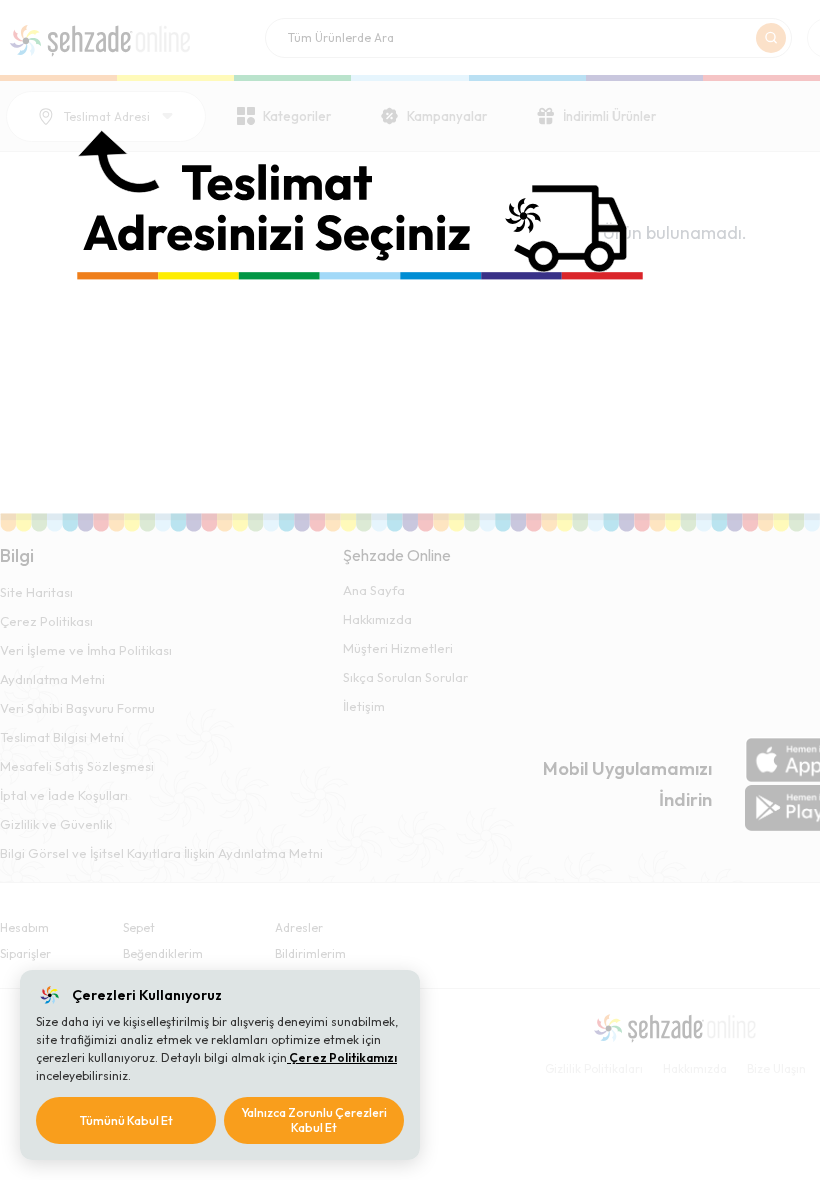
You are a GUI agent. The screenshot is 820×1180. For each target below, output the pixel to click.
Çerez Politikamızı (342, 1057)
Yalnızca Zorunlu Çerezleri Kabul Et (314, 1120)
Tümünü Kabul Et (126, 1120)
